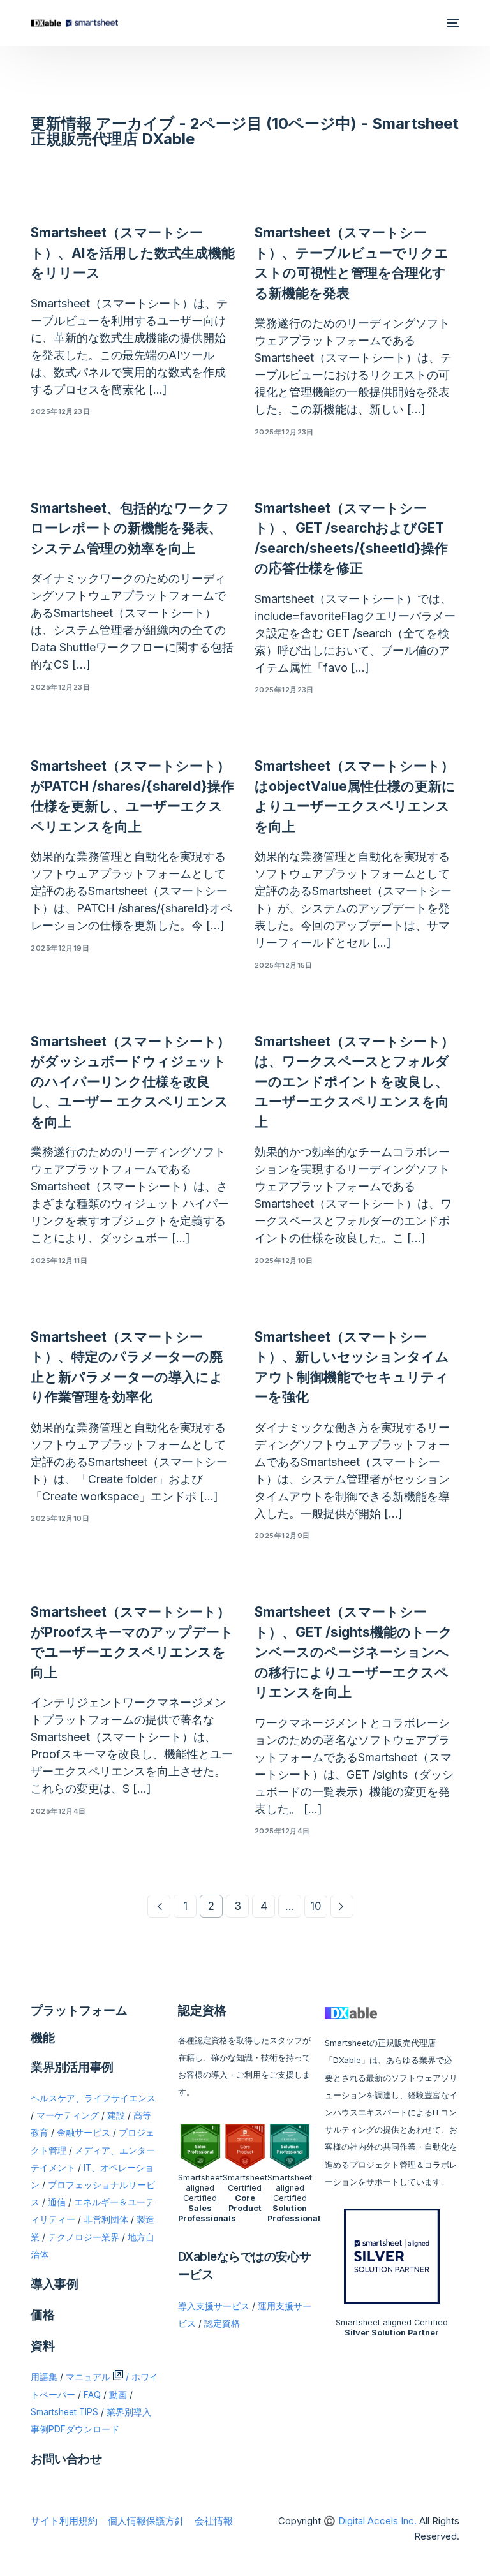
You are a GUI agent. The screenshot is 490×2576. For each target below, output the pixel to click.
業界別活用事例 (72, 2067)
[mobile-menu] (452, 23)
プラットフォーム (79, 2010)
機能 (43, 2038)
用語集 (44, 2377)
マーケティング (68, 2115)
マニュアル (88, 2377)
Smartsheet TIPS (64, 2412)
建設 (116, 2115)
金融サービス (84, 2133)
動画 (118, 2395)
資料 (42, 2346)
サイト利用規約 (64, 2521)
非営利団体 (106, 2219)
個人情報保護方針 (146, 2521)
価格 (42, 2315)
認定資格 (222, 2323)
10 (316, 1906)
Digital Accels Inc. (377, 2521)
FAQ (92, 2395)
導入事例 (54, 2284)
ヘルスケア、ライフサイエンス (93, 2098)
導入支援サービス (214, 2306)
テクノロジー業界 (84, 2237)
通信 (57, 2202)
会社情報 (214, 2521)
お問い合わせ (66, 2459)
